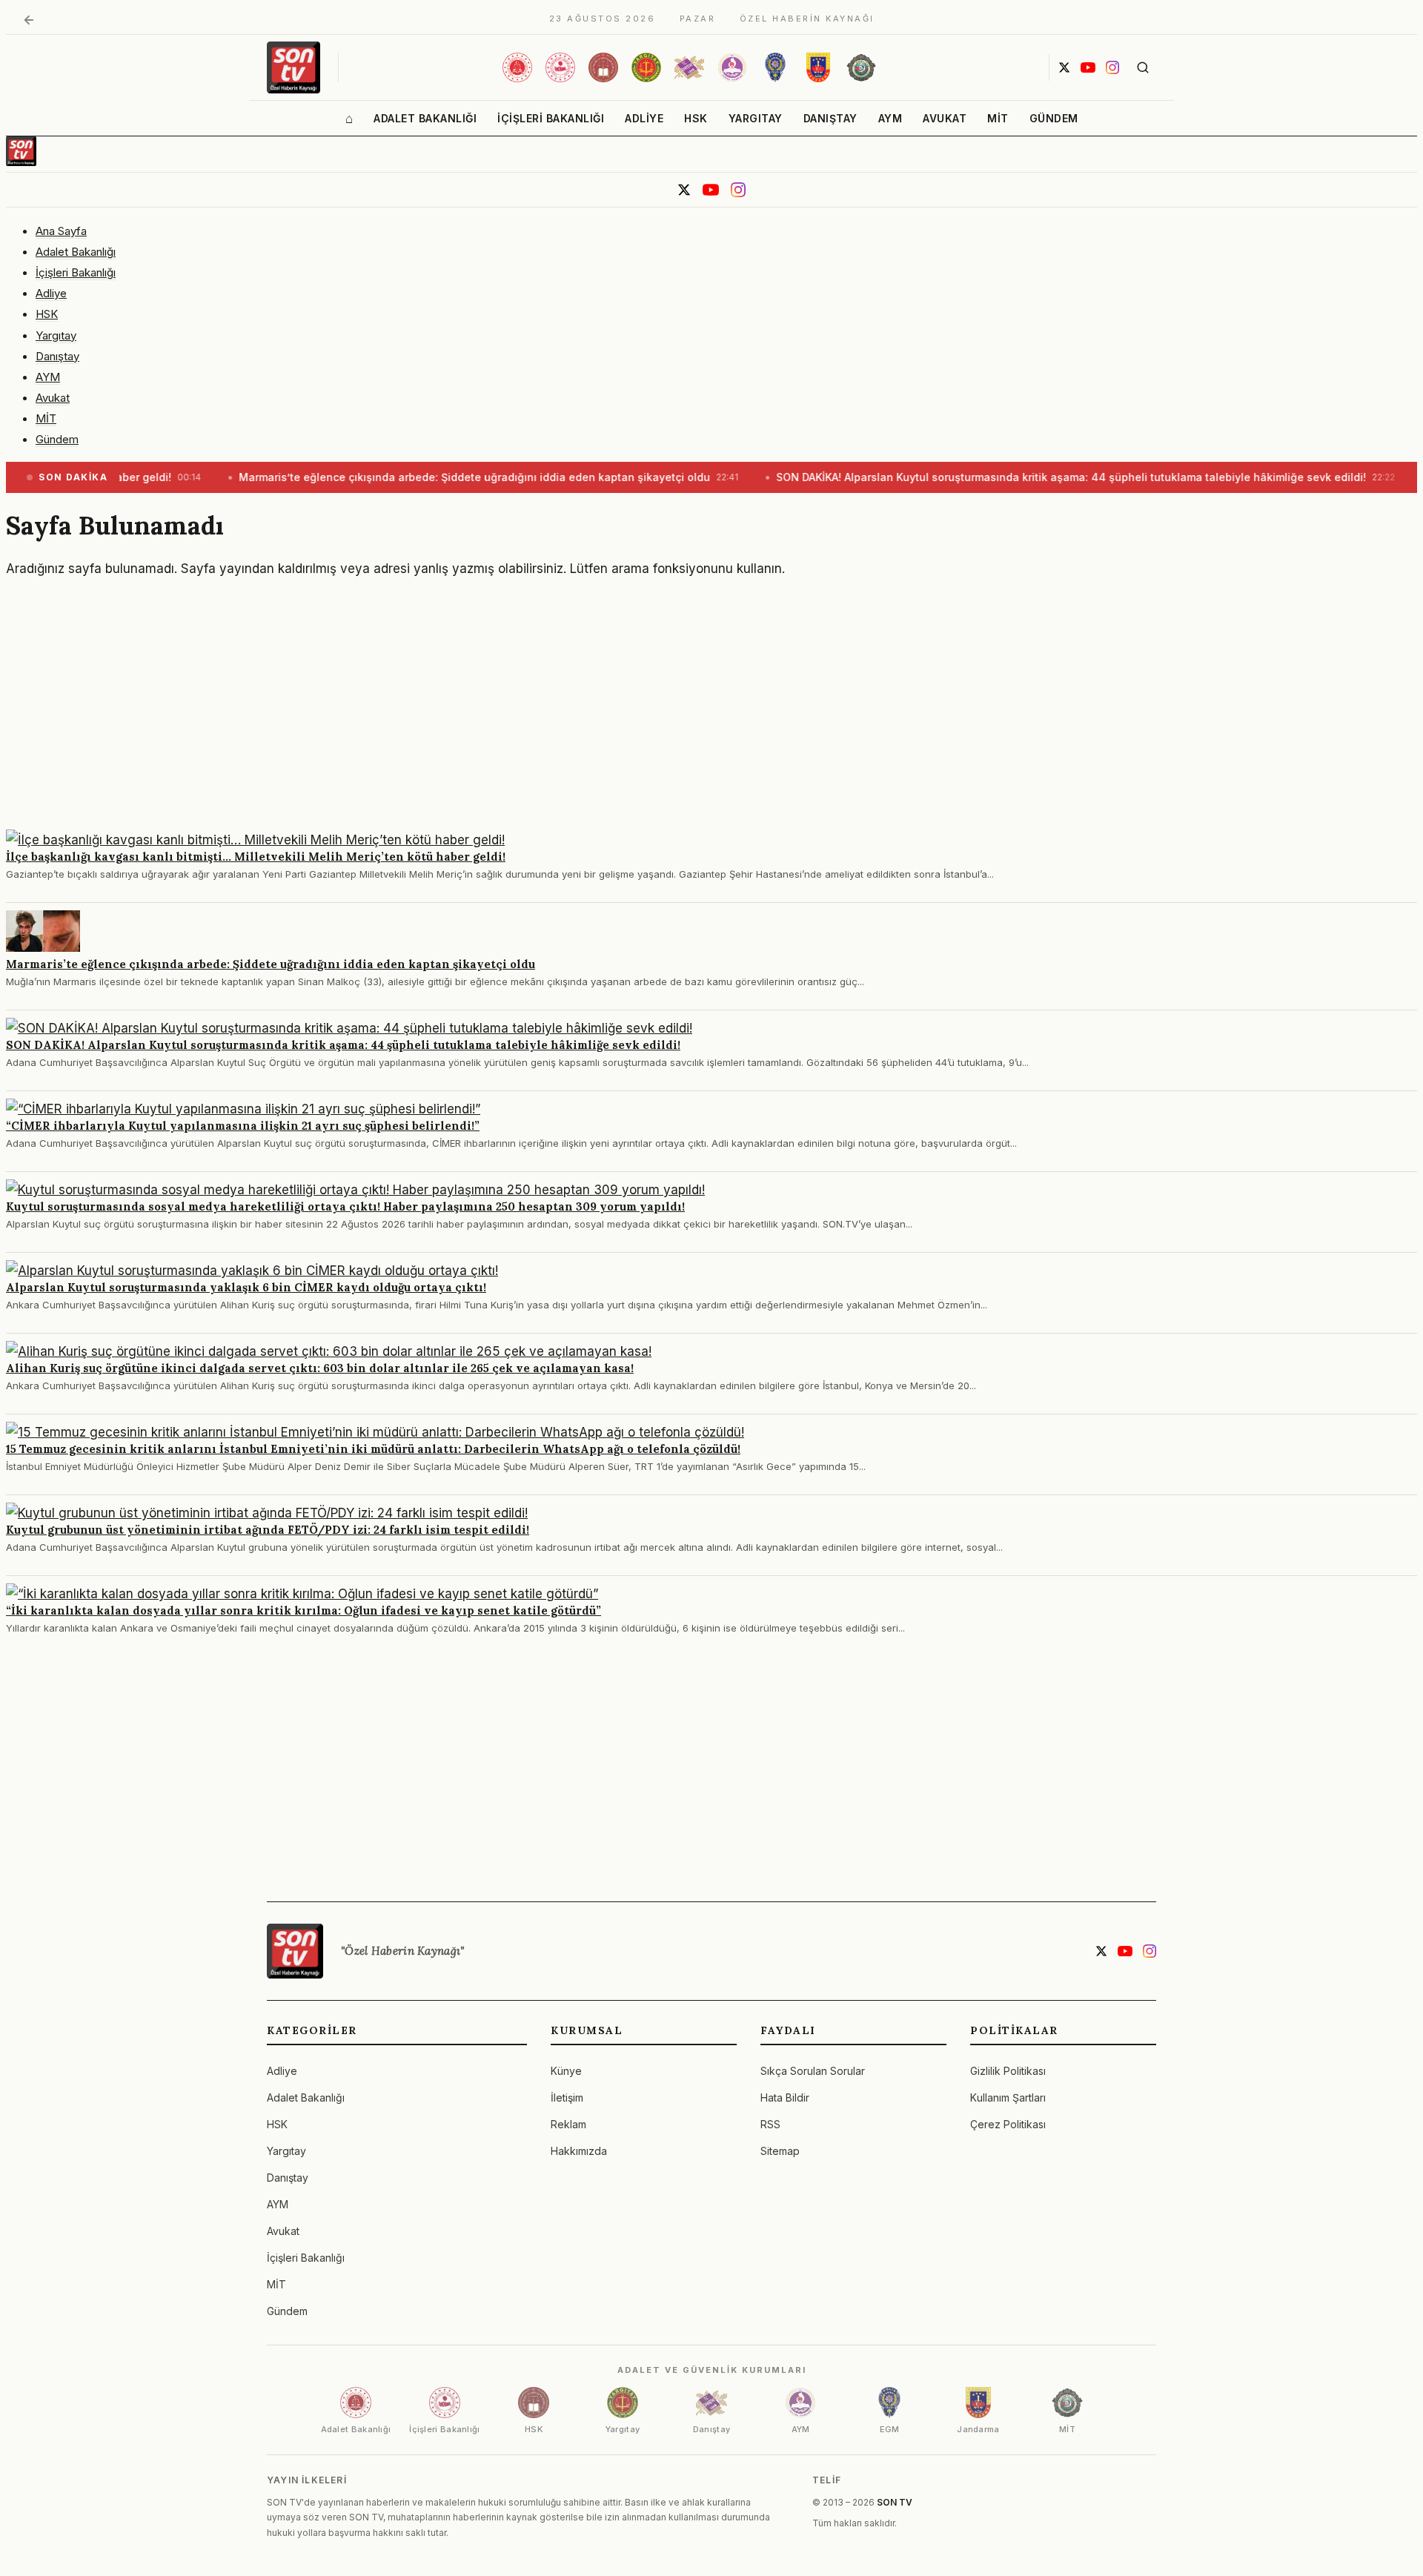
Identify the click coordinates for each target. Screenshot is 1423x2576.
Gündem (1054, 118)
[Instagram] (1112, 67)
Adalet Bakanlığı (425, 118)
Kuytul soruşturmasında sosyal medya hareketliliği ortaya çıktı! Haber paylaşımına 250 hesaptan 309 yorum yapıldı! (345, 1206)
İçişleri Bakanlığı (551, 118)
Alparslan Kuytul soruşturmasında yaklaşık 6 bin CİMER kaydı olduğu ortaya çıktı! (246, 1287)
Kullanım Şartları (1008, 2097)
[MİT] (861, 67)
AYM (890, 118)
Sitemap (780, 2151)
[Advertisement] (451, 711)
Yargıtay (756, 118)
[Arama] (1143, 67)
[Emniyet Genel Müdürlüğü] (775, 67)
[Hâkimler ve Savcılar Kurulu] (603, 67)
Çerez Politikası (1008, 2124)
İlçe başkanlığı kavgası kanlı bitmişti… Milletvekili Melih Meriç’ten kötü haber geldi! (256, 857)
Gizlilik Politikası (1008, 2071)
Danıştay (830, 118)
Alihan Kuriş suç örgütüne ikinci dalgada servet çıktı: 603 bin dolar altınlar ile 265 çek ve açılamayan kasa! (320, 1368)
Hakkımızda (579, 2151)
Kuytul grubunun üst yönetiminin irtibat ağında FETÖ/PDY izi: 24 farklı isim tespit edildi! (268, 1530)
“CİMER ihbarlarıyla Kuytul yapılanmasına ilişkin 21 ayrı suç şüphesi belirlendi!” (243, 1126)
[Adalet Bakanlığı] (517, 67)
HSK (696, 118)
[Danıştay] (689, 67)
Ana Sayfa (61, 231)
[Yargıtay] (646, 67)
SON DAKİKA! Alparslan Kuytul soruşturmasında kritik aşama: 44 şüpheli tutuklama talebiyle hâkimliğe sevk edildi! (343, 1045)
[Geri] (29, 20)
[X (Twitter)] (1064, 67)
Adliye (644, 118)
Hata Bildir (785, 2097)
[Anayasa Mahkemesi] (732, 67)
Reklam (568, 2124)
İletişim (567, 2097)
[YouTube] (1088, 67)
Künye (566, 2071)
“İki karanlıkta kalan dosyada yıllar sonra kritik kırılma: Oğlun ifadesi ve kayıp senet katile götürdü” (303, 1610)
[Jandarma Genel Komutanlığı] (818, 67)
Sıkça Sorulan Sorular (813, 2071)
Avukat (945, 118)
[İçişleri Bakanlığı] (560, 67)
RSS (770, 2124)
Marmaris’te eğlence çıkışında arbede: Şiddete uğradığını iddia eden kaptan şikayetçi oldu (271, 964)
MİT (998, 118)
